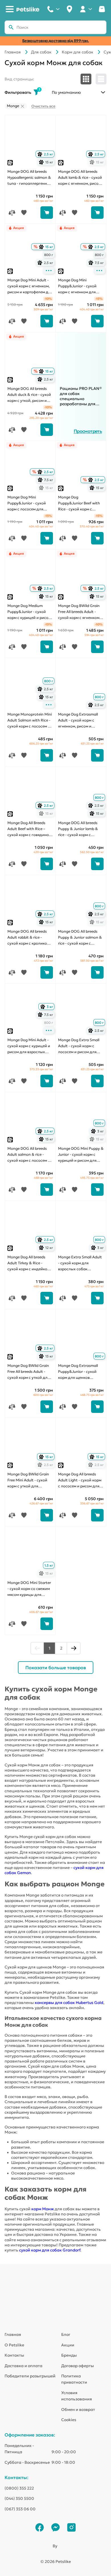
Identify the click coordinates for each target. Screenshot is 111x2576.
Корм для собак (78, 52)
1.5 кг (49, 1565)
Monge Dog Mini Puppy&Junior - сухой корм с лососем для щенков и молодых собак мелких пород (27, 504)
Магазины (69, 9)
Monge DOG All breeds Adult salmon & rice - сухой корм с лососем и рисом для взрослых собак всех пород (29, 1155)
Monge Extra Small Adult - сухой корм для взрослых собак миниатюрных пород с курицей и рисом (80, 1263)
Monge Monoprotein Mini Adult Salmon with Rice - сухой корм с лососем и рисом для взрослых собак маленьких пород (30, 721)
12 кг (47, 1248)
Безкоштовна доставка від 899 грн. (56, 41)
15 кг (47, 162)
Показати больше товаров (56, 1668)
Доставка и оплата (23, 2366)
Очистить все (43, 106)
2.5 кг (46, 154)
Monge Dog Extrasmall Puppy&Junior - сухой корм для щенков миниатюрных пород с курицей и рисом (79, 1372)
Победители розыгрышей (30, 2376)
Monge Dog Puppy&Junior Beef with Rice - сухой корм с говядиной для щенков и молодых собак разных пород (81, 504)
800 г (49, 255)
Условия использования (77, 2396)
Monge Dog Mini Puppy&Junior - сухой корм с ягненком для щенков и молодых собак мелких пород (77, 286)
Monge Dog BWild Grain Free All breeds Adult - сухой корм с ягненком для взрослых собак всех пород (79, 612)
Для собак (41, 52)
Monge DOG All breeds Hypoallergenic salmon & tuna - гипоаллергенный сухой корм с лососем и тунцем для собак (30, 178)
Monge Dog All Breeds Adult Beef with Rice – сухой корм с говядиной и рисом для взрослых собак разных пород (29, 829)
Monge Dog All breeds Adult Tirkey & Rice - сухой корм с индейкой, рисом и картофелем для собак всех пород (30, 1263)
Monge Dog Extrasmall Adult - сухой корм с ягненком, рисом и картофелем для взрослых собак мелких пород (80, 721)
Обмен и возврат (78, 2409)
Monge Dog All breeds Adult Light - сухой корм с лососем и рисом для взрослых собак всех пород (80, 1481)
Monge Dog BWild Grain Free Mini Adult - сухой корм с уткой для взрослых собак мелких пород (29, 1481)
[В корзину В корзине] (47, 213)
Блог (66, 2334)
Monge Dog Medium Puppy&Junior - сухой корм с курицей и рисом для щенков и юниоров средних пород (29, 612)
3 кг (47, 1007)
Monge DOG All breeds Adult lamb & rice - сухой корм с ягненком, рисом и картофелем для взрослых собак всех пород (80, 178)
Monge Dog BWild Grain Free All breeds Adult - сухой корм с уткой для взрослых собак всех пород (28, 1372)
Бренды (69, 2355)
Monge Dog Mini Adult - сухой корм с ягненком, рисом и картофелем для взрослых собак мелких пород (30, 286)
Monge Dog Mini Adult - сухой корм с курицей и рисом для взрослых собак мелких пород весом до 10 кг (29, 1046)
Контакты (14, 2355)
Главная (13, 52)
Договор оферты (78, 2366)
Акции (68, 2345)
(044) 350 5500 (19, 2498)
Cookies (69, 2420)
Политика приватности (74, 2379)
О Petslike (14, 2345)
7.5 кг (97, 263)
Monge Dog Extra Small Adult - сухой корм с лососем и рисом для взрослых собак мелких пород (80, 1046)
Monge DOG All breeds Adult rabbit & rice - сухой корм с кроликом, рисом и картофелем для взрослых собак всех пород (30, 938)
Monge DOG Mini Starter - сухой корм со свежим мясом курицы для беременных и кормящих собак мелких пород (30, 1589)
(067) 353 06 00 (20, 2509)
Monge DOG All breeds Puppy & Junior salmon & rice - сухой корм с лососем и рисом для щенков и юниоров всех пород (80, 938)
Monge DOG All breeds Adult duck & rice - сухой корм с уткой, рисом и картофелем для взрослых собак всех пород (29, 395)
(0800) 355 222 (19, 2488)
